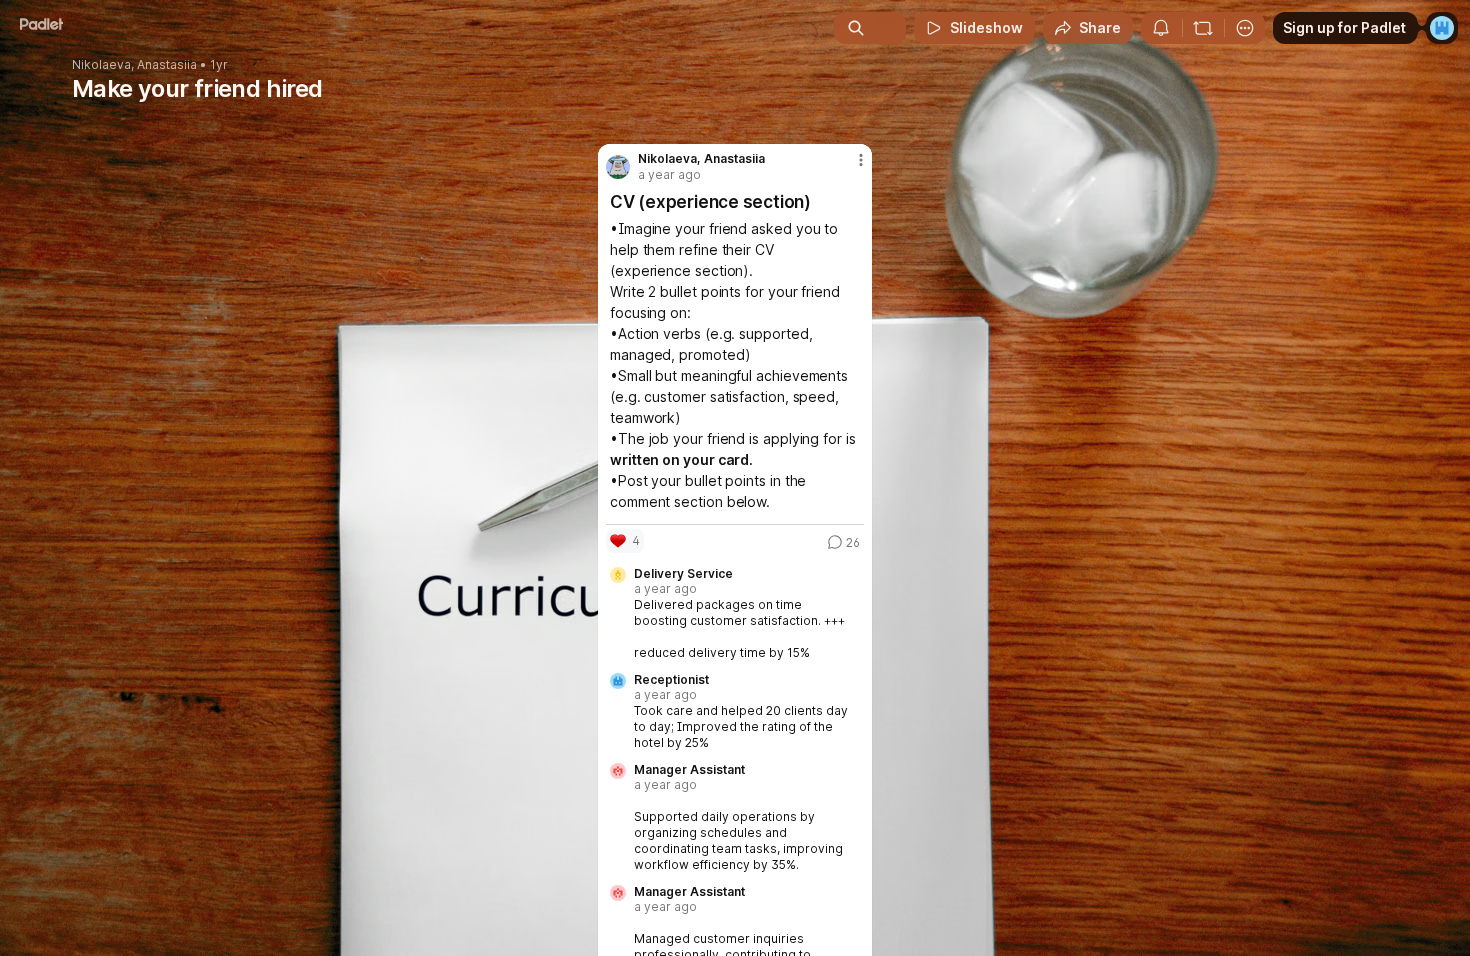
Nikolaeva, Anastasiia (134, 65)
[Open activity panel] (1161, 28)
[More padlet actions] (1245, 28)
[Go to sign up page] (1442, 28)
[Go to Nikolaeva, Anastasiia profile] (618, 167)
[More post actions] (861, 160)
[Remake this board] (1203, 28)
